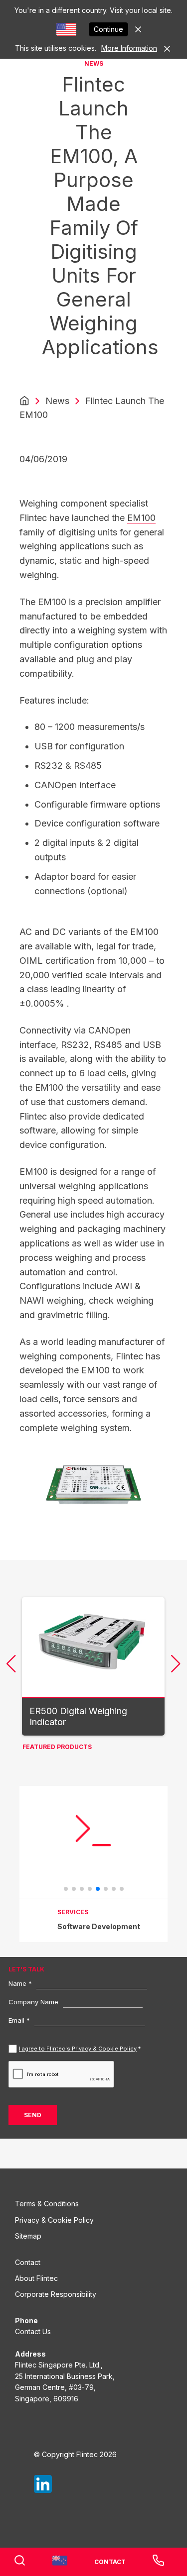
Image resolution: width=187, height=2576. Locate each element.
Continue (108, 29)
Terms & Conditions (47, 2204)
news (57, 401)
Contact (28, 2262)
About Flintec (36, 2278)
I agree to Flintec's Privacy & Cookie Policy (78, 2049)
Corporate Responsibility (56, 2294)
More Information (129, 48)
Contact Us (33, 2331)
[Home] (24, 401)
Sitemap (28, 2236)
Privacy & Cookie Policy (54, 2220)
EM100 (141, 518)
